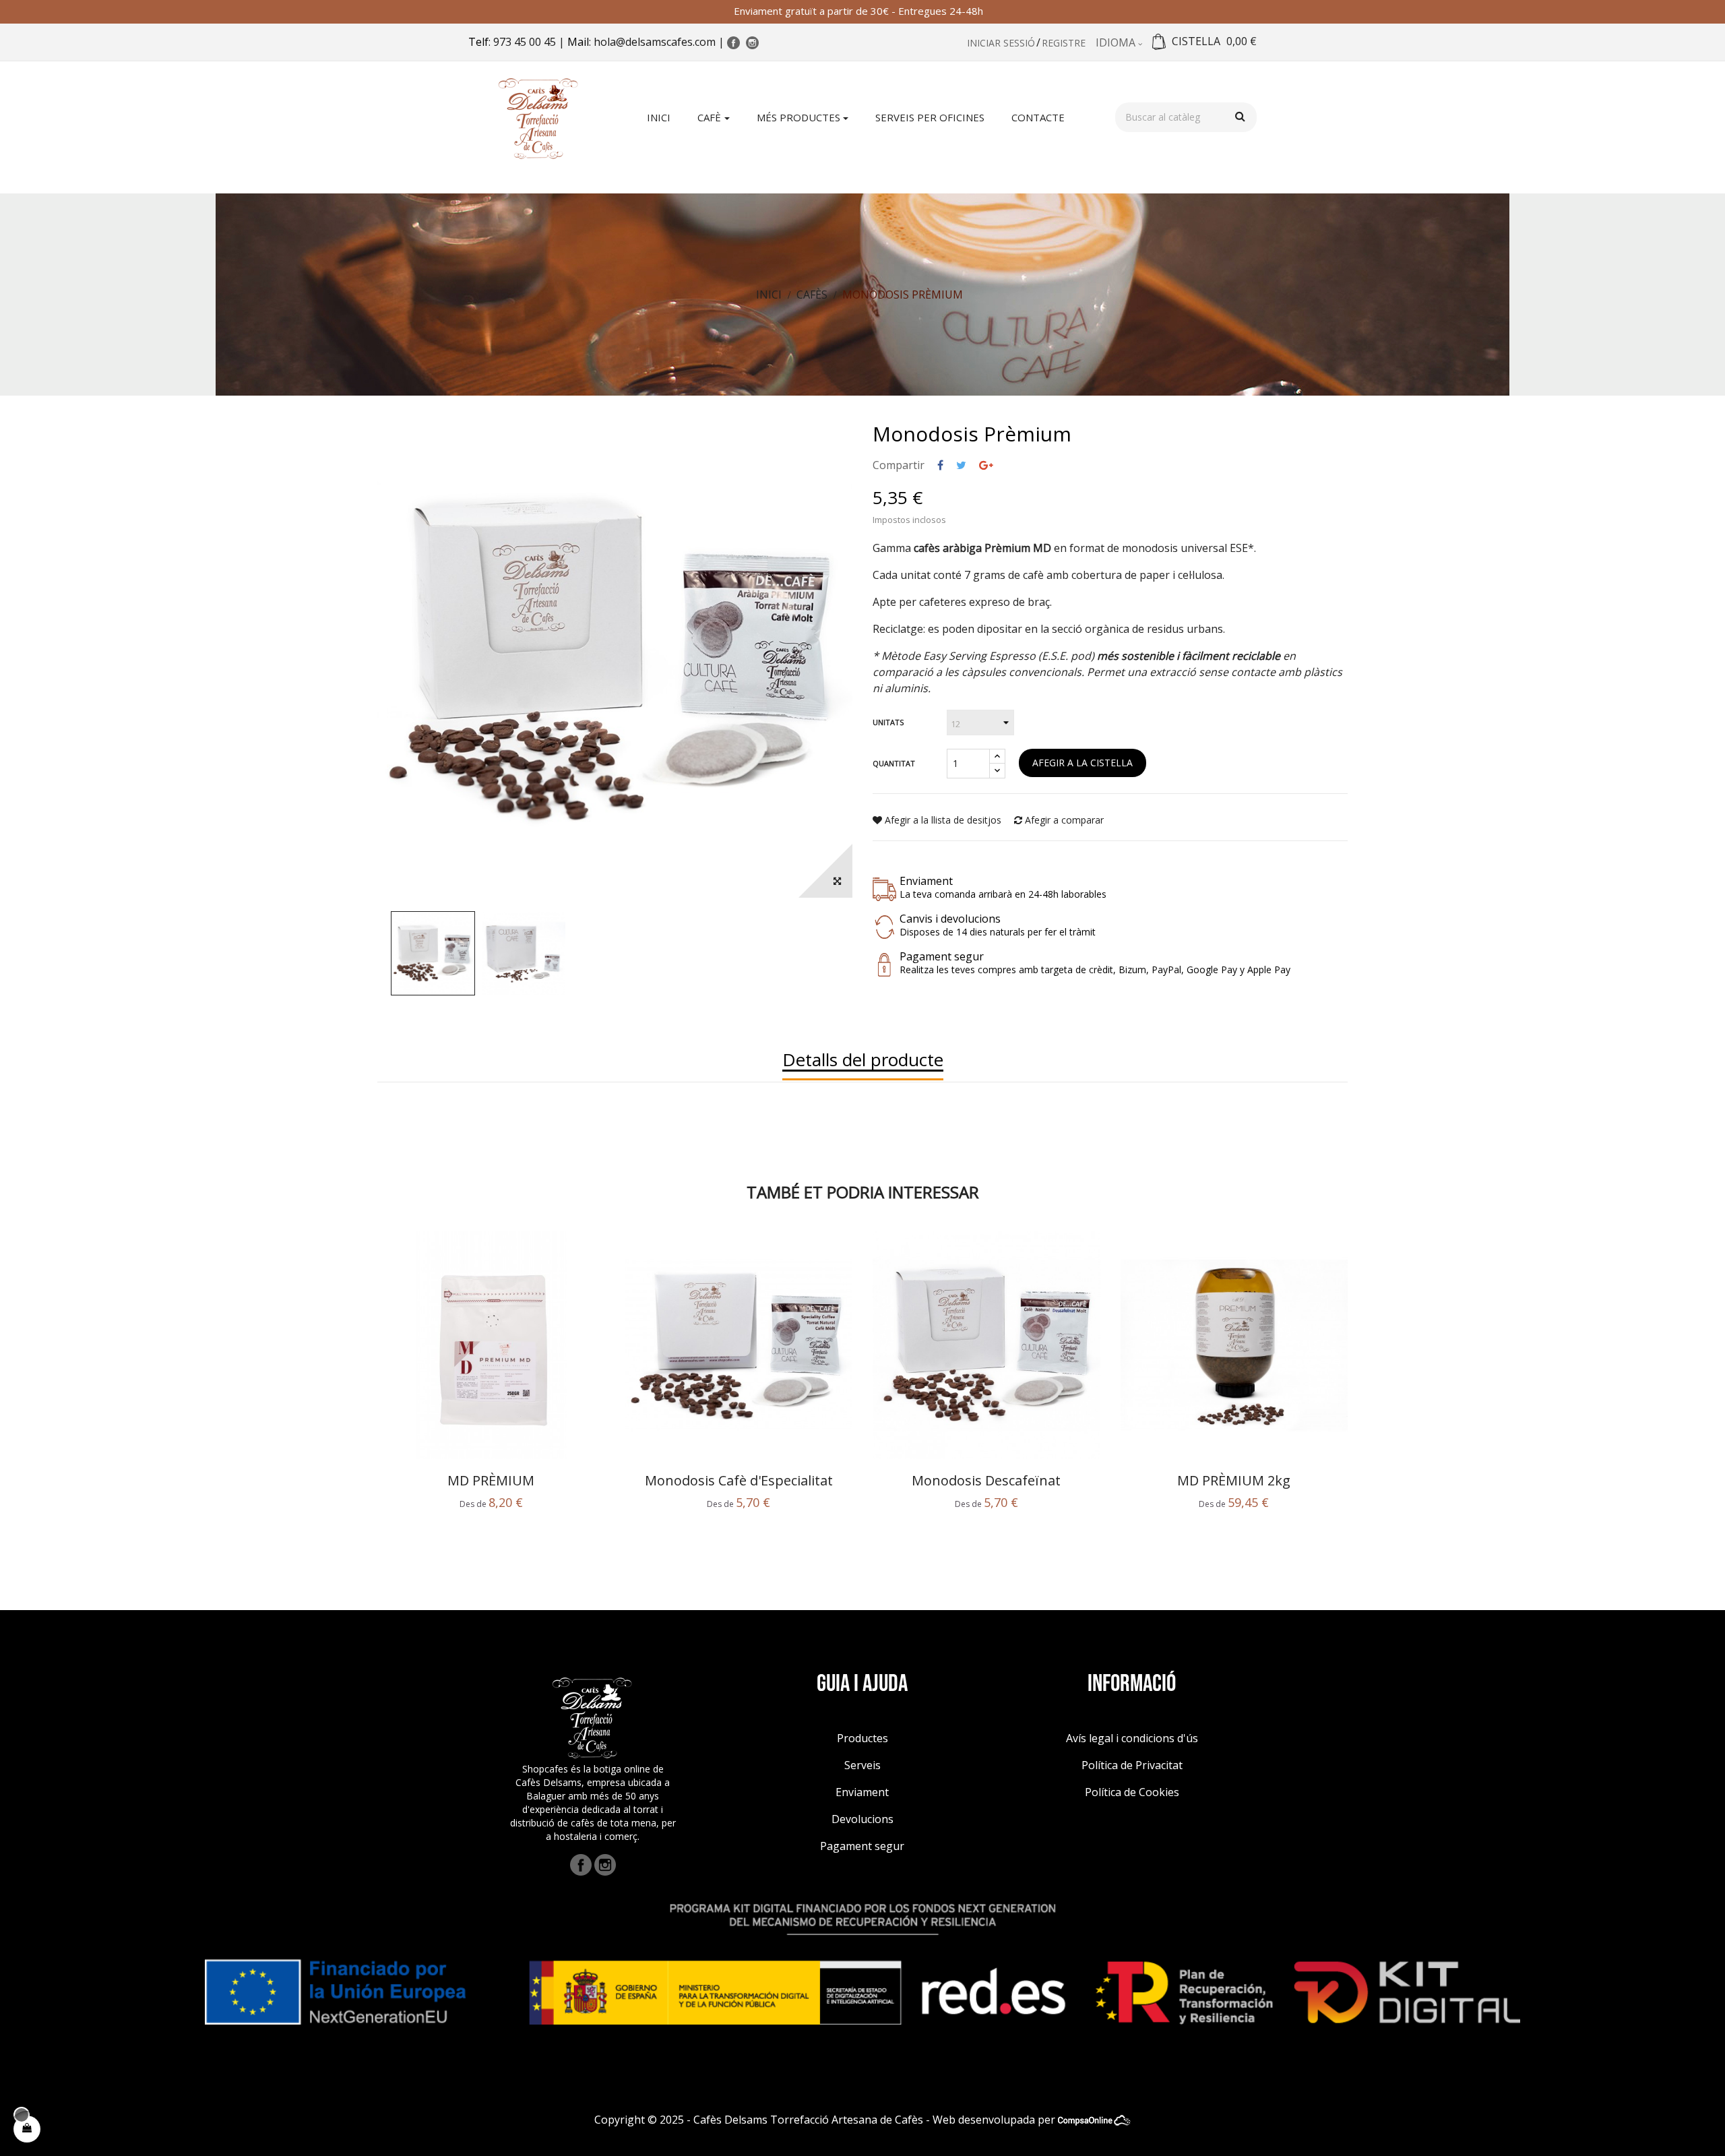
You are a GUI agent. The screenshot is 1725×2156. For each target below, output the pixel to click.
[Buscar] (1240, 116)
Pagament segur (862, 1846)
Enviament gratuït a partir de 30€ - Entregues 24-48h (862, 11)
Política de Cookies (1132, 1792)
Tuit (961, 465)
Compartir (940, 465)
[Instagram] (754, 42)
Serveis (862, 1765)
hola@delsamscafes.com (655, 42)
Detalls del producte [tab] (863, 1060)
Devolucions (862, 1819)
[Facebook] (735, 42)
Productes (862, 1738)
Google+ (986, 465)
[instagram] (605, 1864)
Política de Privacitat (1132, 1765)
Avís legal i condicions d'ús (1132, 1738)
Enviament (862, 1792)
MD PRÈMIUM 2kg (1234, 1481)
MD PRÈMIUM (491, 1481)
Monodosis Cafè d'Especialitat (739, 1481)
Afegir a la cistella (1083, 763)
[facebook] (581, 1864)
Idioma (1117, 42)
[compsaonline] (1094, 2120)
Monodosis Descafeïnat (986, 1481)
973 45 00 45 (525, 42)
